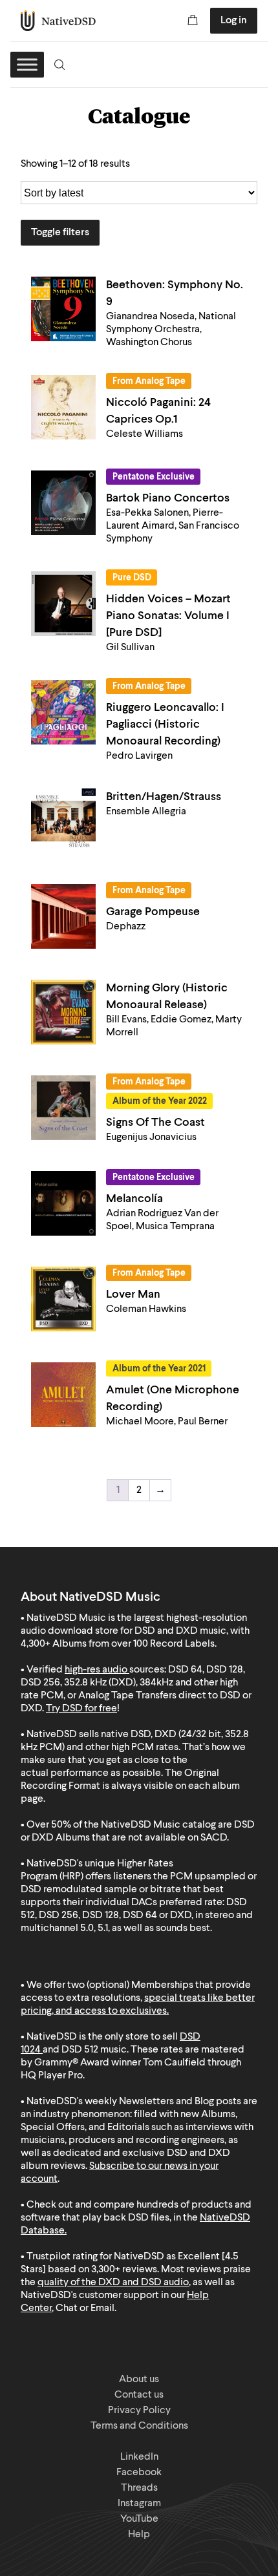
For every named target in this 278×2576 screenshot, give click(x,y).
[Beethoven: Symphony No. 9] (63, 309)
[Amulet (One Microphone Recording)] (63, 1395)
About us (139, 2380)
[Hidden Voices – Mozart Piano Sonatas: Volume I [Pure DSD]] (63, 604)
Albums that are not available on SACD (141, 1838)
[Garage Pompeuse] (63, 916)
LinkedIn (139, 2457)
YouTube (139, 2519)
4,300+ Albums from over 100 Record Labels (118, 1644)
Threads (139, 2488)
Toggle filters (60, 233)
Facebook (139, 2473)
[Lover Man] (63, 1299)
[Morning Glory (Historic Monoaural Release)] (63, 1012)
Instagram (139, 2504)
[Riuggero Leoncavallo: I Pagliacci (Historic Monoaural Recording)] (63, 712)
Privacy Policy (139, 2411)
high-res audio (96, 1670)
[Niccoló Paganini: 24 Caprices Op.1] (63, 407)
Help (139, 2535)
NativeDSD (59, 21)
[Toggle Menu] (27, 64)
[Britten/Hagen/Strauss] (63, 821)
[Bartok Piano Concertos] (63, 503)
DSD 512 (80, 2050)
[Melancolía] (63, 1203)
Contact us (139, 2395)
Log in (234, 21)
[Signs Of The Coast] (63, 1108)
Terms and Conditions (139, 2426)
